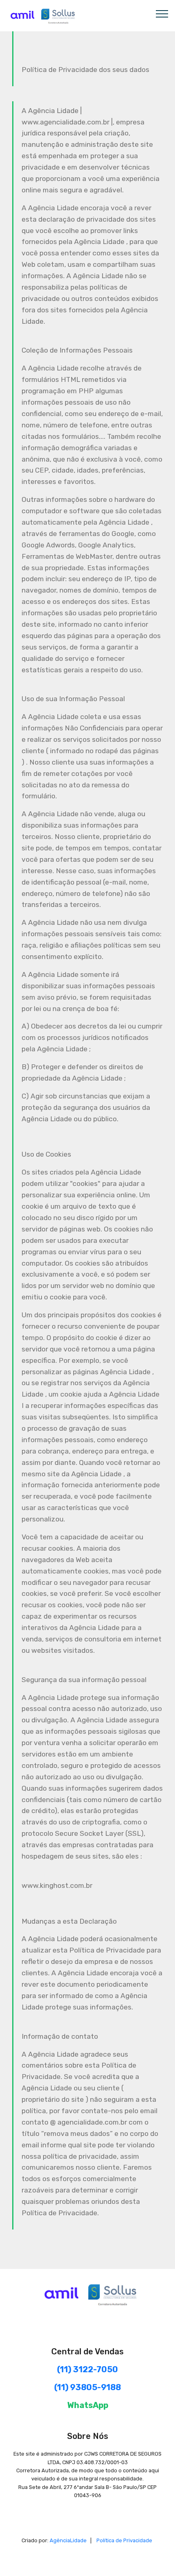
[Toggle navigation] (162, 13)
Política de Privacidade (124, 2540)
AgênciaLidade (68, 2540)
